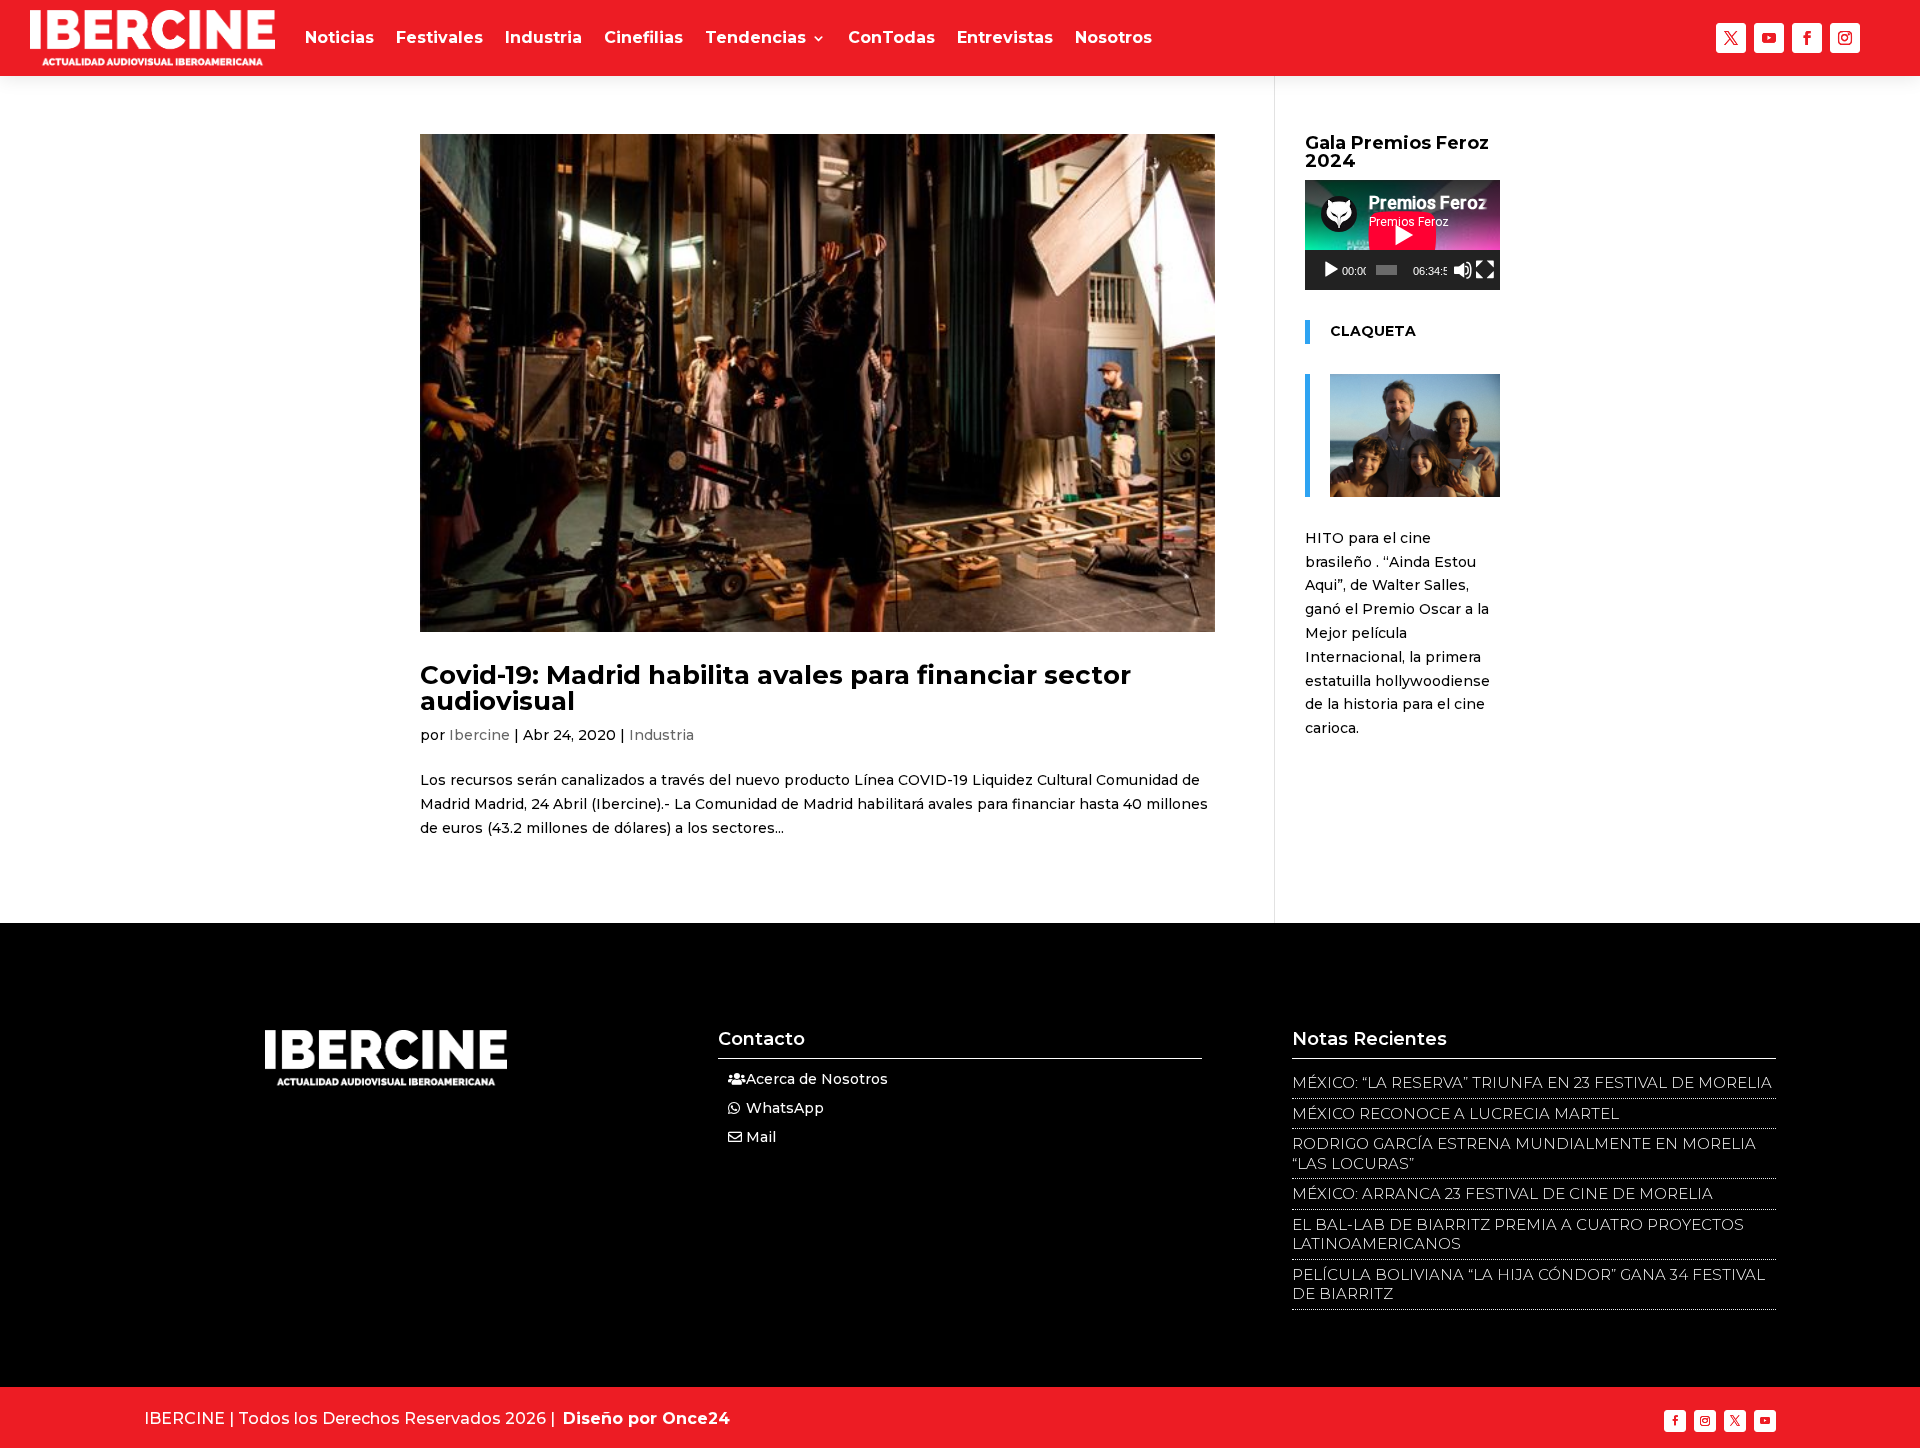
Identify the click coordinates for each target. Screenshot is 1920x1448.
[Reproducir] (1331, 270)
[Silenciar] (1463, 270)
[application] (1402, 235)
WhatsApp (785, 1108)
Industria (543, 37)
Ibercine (479, 735)
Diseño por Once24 (646, 1418)
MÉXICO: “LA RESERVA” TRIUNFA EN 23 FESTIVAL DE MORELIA (1532, 1082)
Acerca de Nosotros (817, 1079)
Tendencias (755, 37)
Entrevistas (1005, 37)
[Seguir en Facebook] (1807, 38)
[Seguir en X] (1731, 38)
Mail (761, 1137)
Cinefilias (643, 37)
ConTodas (891, 37)
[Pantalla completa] (1485, 270)
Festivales (439, 37)
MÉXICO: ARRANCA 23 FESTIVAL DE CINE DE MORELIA (1502, 1193)
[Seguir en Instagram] (1845, 38)
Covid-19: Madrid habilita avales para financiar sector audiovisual (775, 688)
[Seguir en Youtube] (1769, 38)
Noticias (339, 37)
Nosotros (1113, 37)
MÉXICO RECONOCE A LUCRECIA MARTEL (1455, 1113)
